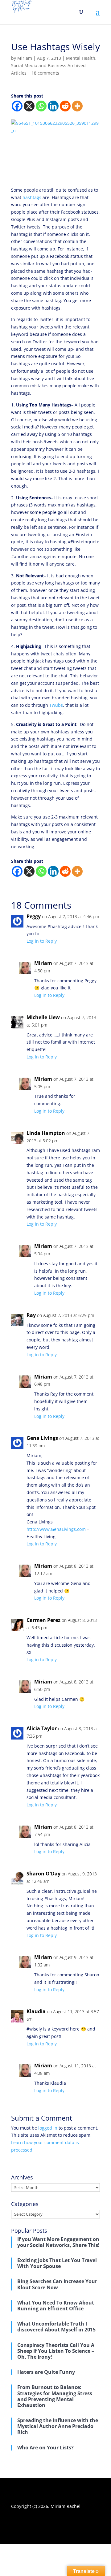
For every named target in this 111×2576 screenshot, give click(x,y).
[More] (77, 106)
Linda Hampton (46, 1133)
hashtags (32, 197)
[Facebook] (17, 106)
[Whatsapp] (41, 106)
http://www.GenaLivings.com (56, 1529)
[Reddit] (65, 106)
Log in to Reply (42, 941)
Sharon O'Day (43, 1874)
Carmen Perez (43, 1620)
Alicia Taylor (42, 1728)
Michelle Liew (43, 1017)
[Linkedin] (53, 106)
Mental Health (81, 58)
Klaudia (36, 2011)
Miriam (25, 58)
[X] (29, 106)
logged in (48, 2128)
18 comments (45, 73)
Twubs (56, 705)
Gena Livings (42, 1438)
